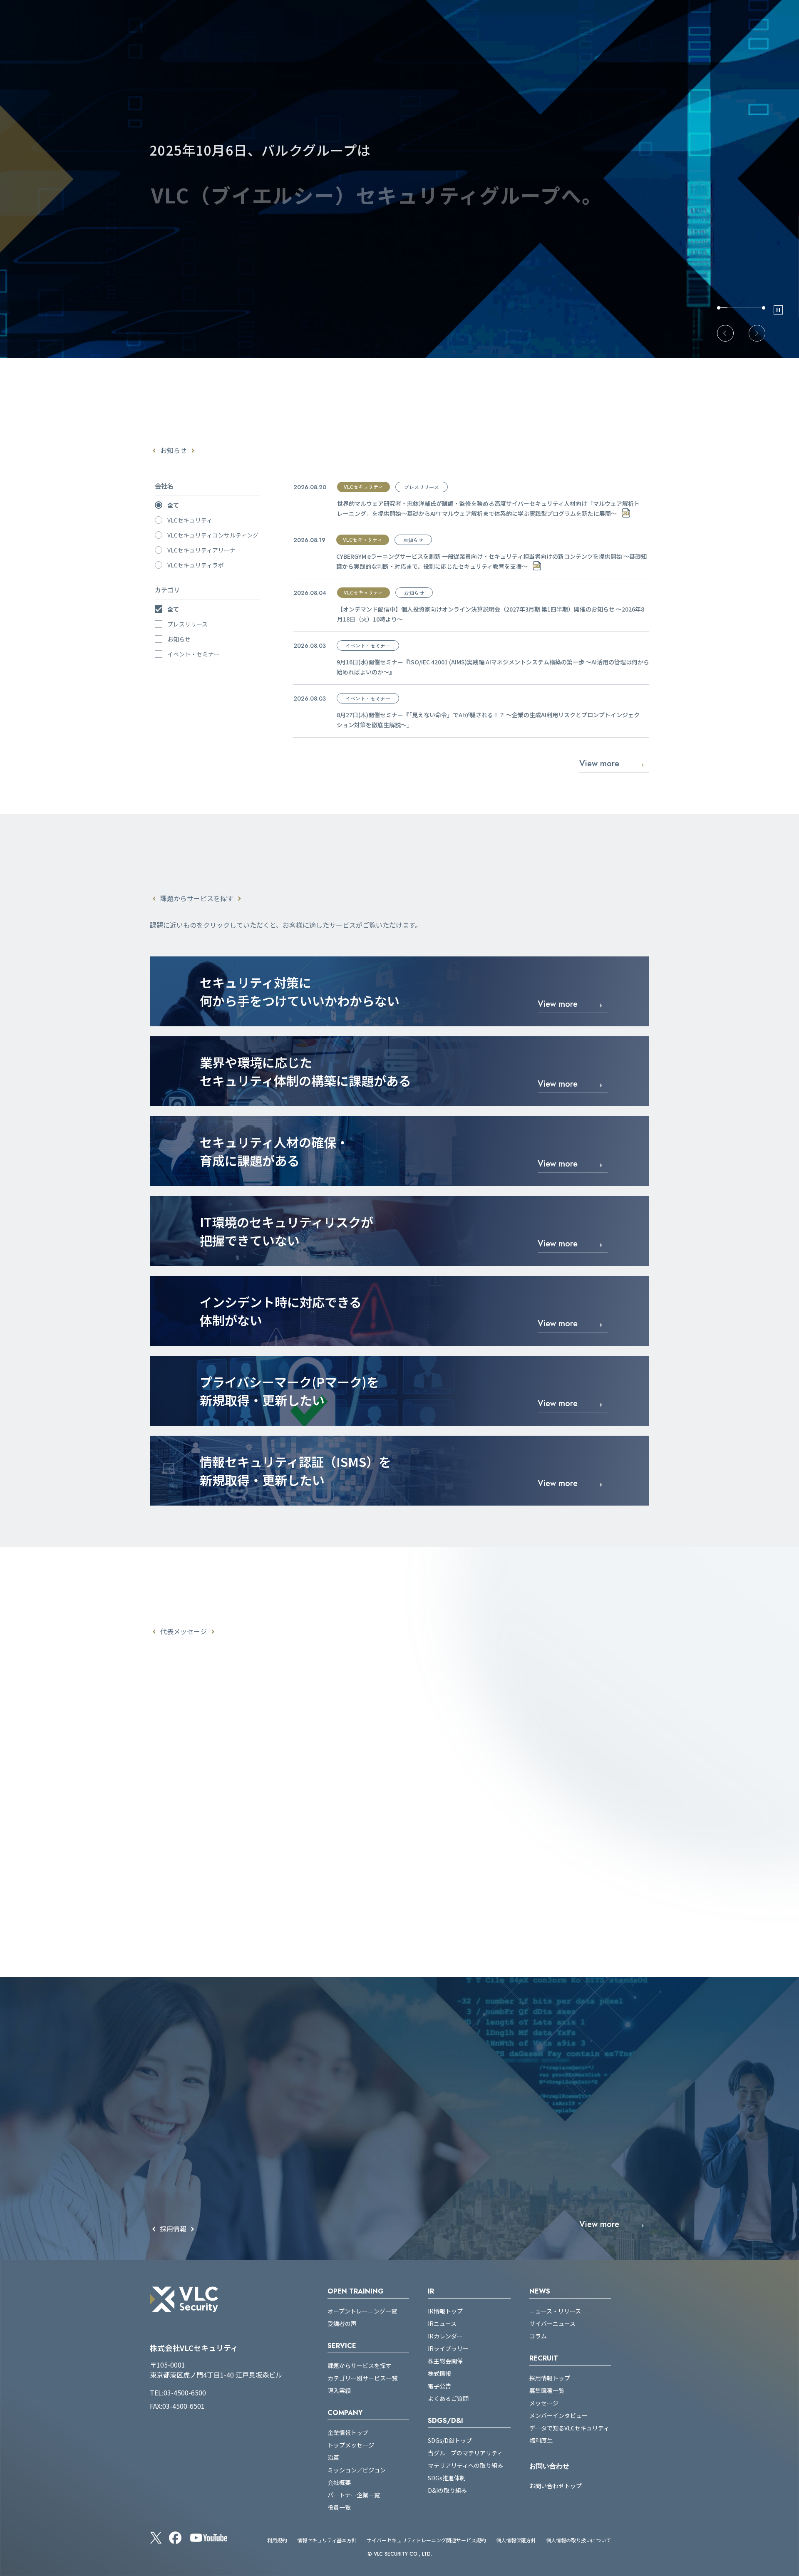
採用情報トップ (550, 2378)
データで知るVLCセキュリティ (569, 2428)
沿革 (333, 2457)
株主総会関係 (445, 2361)
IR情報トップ (445, 2311)
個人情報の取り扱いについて (578, 2540)
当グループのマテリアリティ (465, 2453)
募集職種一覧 (547, 2390)
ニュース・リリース (555, 2311)
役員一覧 (339, 2507)
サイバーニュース (552, 2323)
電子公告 (439, 2386)
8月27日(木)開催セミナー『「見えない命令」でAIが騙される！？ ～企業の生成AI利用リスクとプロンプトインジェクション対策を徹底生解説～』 (488, 720)
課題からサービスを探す (360, 2365)
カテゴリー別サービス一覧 (362, 2378)
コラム (538, 2336)
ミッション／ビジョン (357, 2470)
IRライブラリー (448, 2348)
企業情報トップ (348, 2432)
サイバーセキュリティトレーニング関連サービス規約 (426, 2540)
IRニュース (442, 2323)
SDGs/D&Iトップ (450, 2440)
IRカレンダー (445, 2336)
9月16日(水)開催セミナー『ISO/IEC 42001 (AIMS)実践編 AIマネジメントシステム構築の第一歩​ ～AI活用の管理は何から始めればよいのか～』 (493, 667)
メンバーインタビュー (558, 2415)
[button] (725, 333)
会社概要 (339, 2482)
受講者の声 (342, 2323)
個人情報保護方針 (516, 2540)
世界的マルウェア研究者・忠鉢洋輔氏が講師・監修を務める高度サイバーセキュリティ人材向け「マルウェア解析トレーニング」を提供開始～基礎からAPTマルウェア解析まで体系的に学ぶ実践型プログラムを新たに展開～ (488, 508)
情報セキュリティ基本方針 (327, 2540)
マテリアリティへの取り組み (465, 2465)
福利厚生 (541, 2440)
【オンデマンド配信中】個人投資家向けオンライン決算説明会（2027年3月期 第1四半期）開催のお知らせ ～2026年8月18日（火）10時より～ (491, 614)
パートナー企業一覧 (354, 2495)
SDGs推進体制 (447, 2478)
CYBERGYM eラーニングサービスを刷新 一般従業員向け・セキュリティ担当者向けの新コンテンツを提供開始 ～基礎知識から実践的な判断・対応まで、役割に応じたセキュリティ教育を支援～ (491, 561)
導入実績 (339, 2390)
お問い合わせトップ (556, 2486)
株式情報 (439, 2373)
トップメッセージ (351, 2445)
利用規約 (277, 2540)
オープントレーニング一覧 (362, 2311)
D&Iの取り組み (447, 2490)
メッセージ (544, 2403)
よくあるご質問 (448, 2398)
